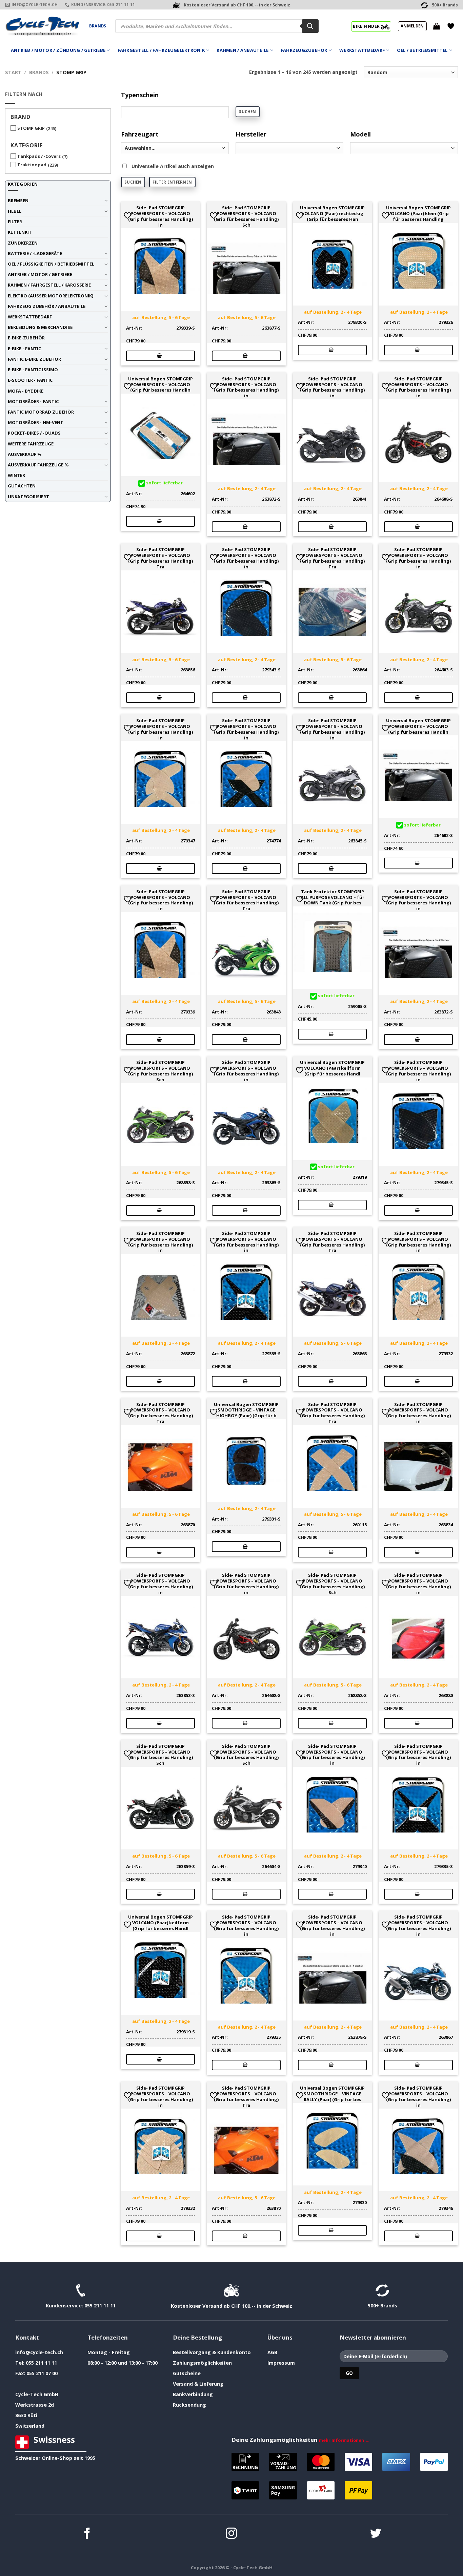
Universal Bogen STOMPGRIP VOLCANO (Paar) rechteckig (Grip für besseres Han (332, 213)
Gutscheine (187, 2373)
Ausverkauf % (25, 454)
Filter (15, 222)
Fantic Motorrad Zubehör (41, 412)
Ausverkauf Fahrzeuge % (38, 465)
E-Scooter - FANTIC (30, 380)
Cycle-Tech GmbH (37, 2394)
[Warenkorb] (437, 26)
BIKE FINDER (367, 26)
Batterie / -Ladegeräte (35, 253)
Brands (98, 26)
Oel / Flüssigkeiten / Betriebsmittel (51, 264)
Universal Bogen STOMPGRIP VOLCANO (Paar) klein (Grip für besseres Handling (418, 213)
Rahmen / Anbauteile (243, 50)
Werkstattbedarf (362, 50)
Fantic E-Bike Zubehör (34, 359)
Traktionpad (32, 165)
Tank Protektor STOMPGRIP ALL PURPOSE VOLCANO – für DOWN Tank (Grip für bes (333, 897)
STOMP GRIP (31, 128)
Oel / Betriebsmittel (422, 50)
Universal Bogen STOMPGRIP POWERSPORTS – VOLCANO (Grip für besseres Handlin (160, 384)
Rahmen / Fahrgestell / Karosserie (49, 285)
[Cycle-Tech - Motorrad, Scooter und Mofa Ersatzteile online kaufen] (42, 26)
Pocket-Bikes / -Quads (34, 433)
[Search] (310, 26)
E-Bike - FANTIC (24, 349)
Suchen (247, 112)
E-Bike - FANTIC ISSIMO (33, 370)
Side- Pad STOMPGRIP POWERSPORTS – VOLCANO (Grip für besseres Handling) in (160, 216)
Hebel (15, 211)
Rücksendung (189, 2405)
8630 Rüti (26, 2415)
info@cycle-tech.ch (39, 2352)
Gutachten (22, 486)
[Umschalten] (106, 201)
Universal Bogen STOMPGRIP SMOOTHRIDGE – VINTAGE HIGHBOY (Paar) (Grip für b (246, 1410)
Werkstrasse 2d (35, 2405)
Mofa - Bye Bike (26, 391)
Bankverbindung (193, 2394)
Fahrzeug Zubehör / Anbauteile (47, 306)
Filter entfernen (172, 182)
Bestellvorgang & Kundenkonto (212, 2352)
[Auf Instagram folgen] (231, 2534)
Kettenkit (20, 232)
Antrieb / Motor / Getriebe (40, 274)
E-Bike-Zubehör (26, 338)
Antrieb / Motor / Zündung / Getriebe (58, 50)
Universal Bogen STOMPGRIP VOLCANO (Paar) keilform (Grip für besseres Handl (332, 1068)
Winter (16, 475)
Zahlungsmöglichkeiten (202, 2363)
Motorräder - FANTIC (33, 401)
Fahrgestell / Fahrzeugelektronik (161, 50)
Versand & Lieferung (198, 2384)
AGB (272, 2352)
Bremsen (18, 201)
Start (13, 72)
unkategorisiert (28, 497)
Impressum (281, 2363)
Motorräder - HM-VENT (36, 422)
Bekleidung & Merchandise (40, 327)
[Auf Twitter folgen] (376, 2534)
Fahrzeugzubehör (304, 50)
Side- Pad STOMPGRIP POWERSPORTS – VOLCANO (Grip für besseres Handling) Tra (160, 558)
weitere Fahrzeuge (31, 444)
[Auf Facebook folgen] (87, 2534)
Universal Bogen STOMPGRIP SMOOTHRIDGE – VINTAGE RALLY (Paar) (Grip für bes (332, 2094)
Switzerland (30, 2426)
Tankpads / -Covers (39, 156)
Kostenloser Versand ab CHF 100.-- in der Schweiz (231, 2306)
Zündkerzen (23, 243)
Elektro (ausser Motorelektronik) (51, 296)
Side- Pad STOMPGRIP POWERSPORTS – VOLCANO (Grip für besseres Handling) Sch (246, 216)
